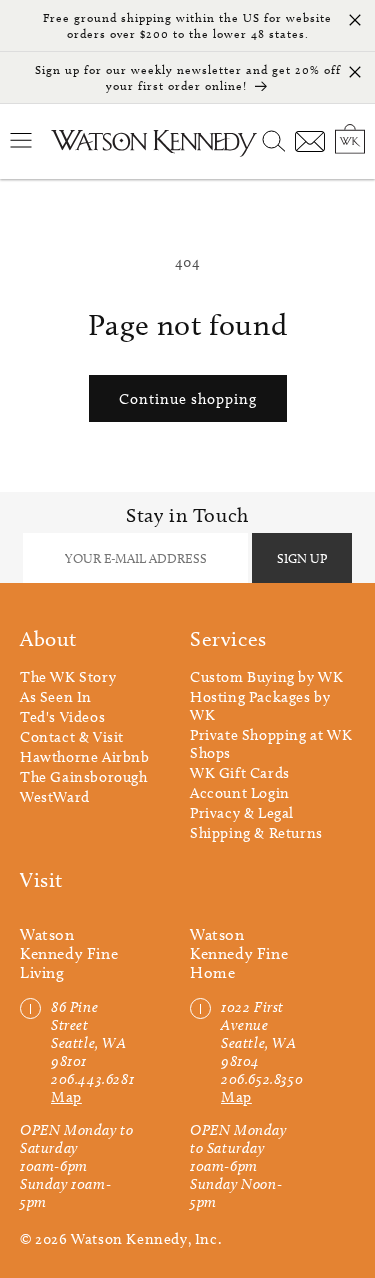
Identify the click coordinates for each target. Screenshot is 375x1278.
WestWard (55, 797)
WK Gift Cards (240, 773)
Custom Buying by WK (266, 677)
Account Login (240, 793)
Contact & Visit (72, 737)
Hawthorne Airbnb (85, 757)
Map (66, 1097)
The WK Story (68, 677)
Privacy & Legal (242, 813)
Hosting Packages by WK (260, 706)
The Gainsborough (84, 777)
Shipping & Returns (256, 833)
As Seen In (56, 697)
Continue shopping (188, 399)
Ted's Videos (62, 717)
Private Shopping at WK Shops (271, 744)
